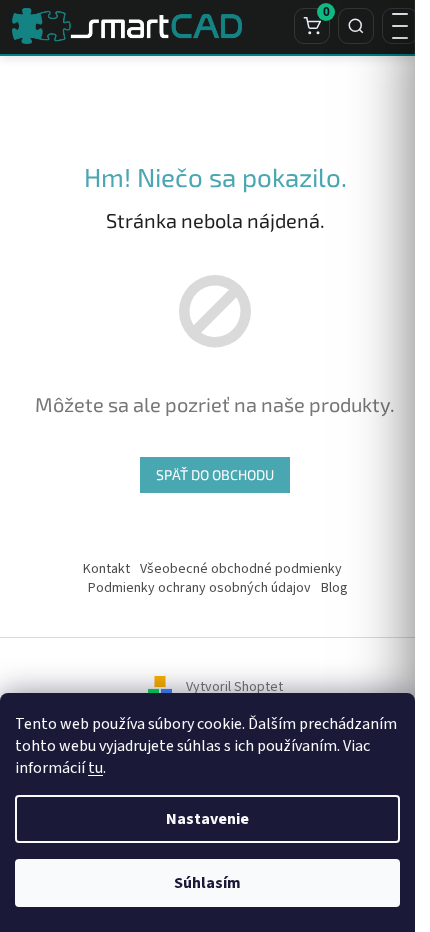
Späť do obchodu (215, 474)
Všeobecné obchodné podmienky (241, 569)
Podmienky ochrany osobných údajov (199, 588)
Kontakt (106, 569)
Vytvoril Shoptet (234, 688)
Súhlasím (207, 883)
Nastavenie (207, 819)
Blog (334, 588)
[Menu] (400, 26)
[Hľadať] (356, 26)
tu (95, 768)
